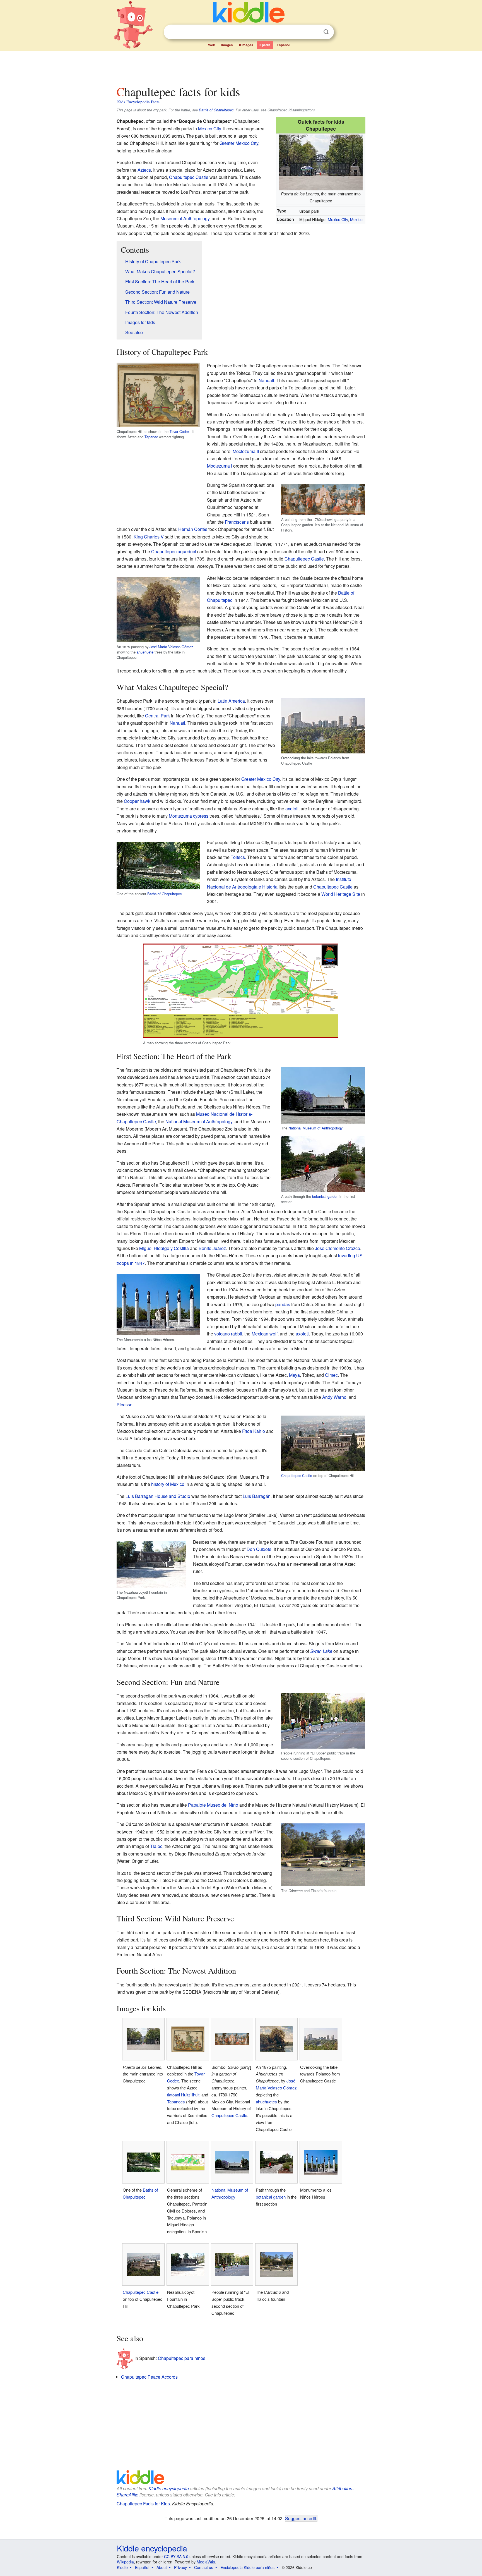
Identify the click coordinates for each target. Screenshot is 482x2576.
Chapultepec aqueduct (174, 551)
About (162, 2567)
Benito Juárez (212, 1248)
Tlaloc (156, 1846)
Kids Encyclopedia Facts (138, 102)
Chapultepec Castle (189, 177)
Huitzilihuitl (191, 2095)
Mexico (356, 219)
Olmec (331, 1375)
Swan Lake (321, 1651)
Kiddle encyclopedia (169, 2488)
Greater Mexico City (239, 143)
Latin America (231, 701)
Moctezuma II (246, 451)
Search (326, 32)
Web (212, 45)
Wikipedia (125, 2562)
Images (227, 45)
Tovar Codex (179, 431)
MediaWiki (206, 2562)
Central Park (157, 716)
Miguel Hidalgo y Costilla (164, 1248)
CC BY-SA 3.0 (176, 2556)
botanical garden (325, 1196)
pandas (283, 1304)
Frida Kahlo (254, 1431)
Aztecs (144, 170)
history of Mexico (168, 1484)
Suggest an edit (301, 2518)
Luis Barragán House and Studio (158, 1496)
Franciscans (237, 522)
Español (283, 45)
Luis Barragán (257, 1496)
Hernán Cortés (193, 529)
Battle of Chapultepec (216, 110)
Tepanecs (176, 2102)
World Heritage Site (341, 894)
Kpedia (265, 45)
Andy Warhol (335, 1397)
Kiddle (122, 2567)
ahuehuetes (266, 2102)
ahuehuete (145, 652)
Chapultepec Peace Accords (149, 2377)
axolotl (292, 809)
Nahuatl (266, 380)
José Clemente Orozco (338, 1248)
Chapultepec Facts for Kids (143, 2504)
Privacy (180, 2567)
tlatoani (173, 2095)
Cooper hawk (137, 801)
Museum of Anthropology (185, 218)
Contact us (204, 2567)
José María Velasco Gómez (171, 647)
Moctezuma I (220, 466)
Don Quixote (259, 1549)
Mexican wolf (265, 1334)
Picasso (125, 1405)
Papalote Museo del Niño (213, 1805)
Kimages (246, 45)
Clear (315, 32)
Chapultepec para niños (182, 2358)
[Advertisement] (241, 67)
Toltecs (238, 857)
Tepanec (151, 437)
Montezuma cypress (189, 816)
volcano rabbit (228, 1334)
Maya (294, 1375)
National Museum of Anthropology (315, 1128)
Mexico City (338, 219)
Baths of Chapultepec (164, 894)
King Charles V (149, 537)
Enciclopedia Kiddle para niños (247, 2567)
